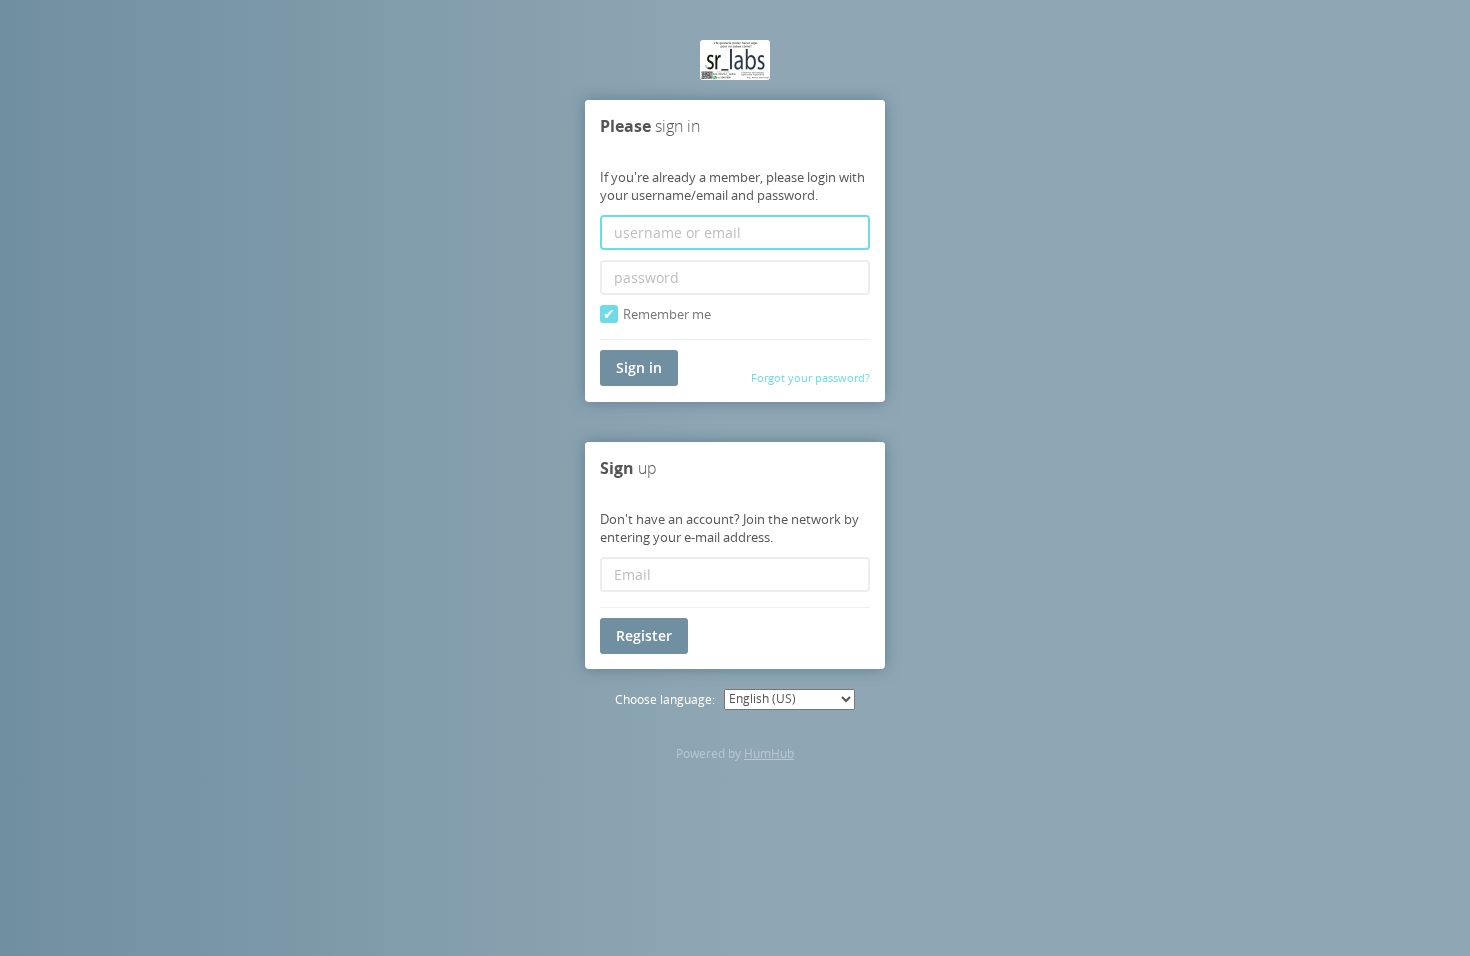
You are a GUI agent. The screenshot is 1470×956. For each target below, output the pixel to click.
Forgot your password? (810, 377)
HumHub (769, 753)
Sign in (639, 367)
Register (644, 635)
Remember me (667, 314)
